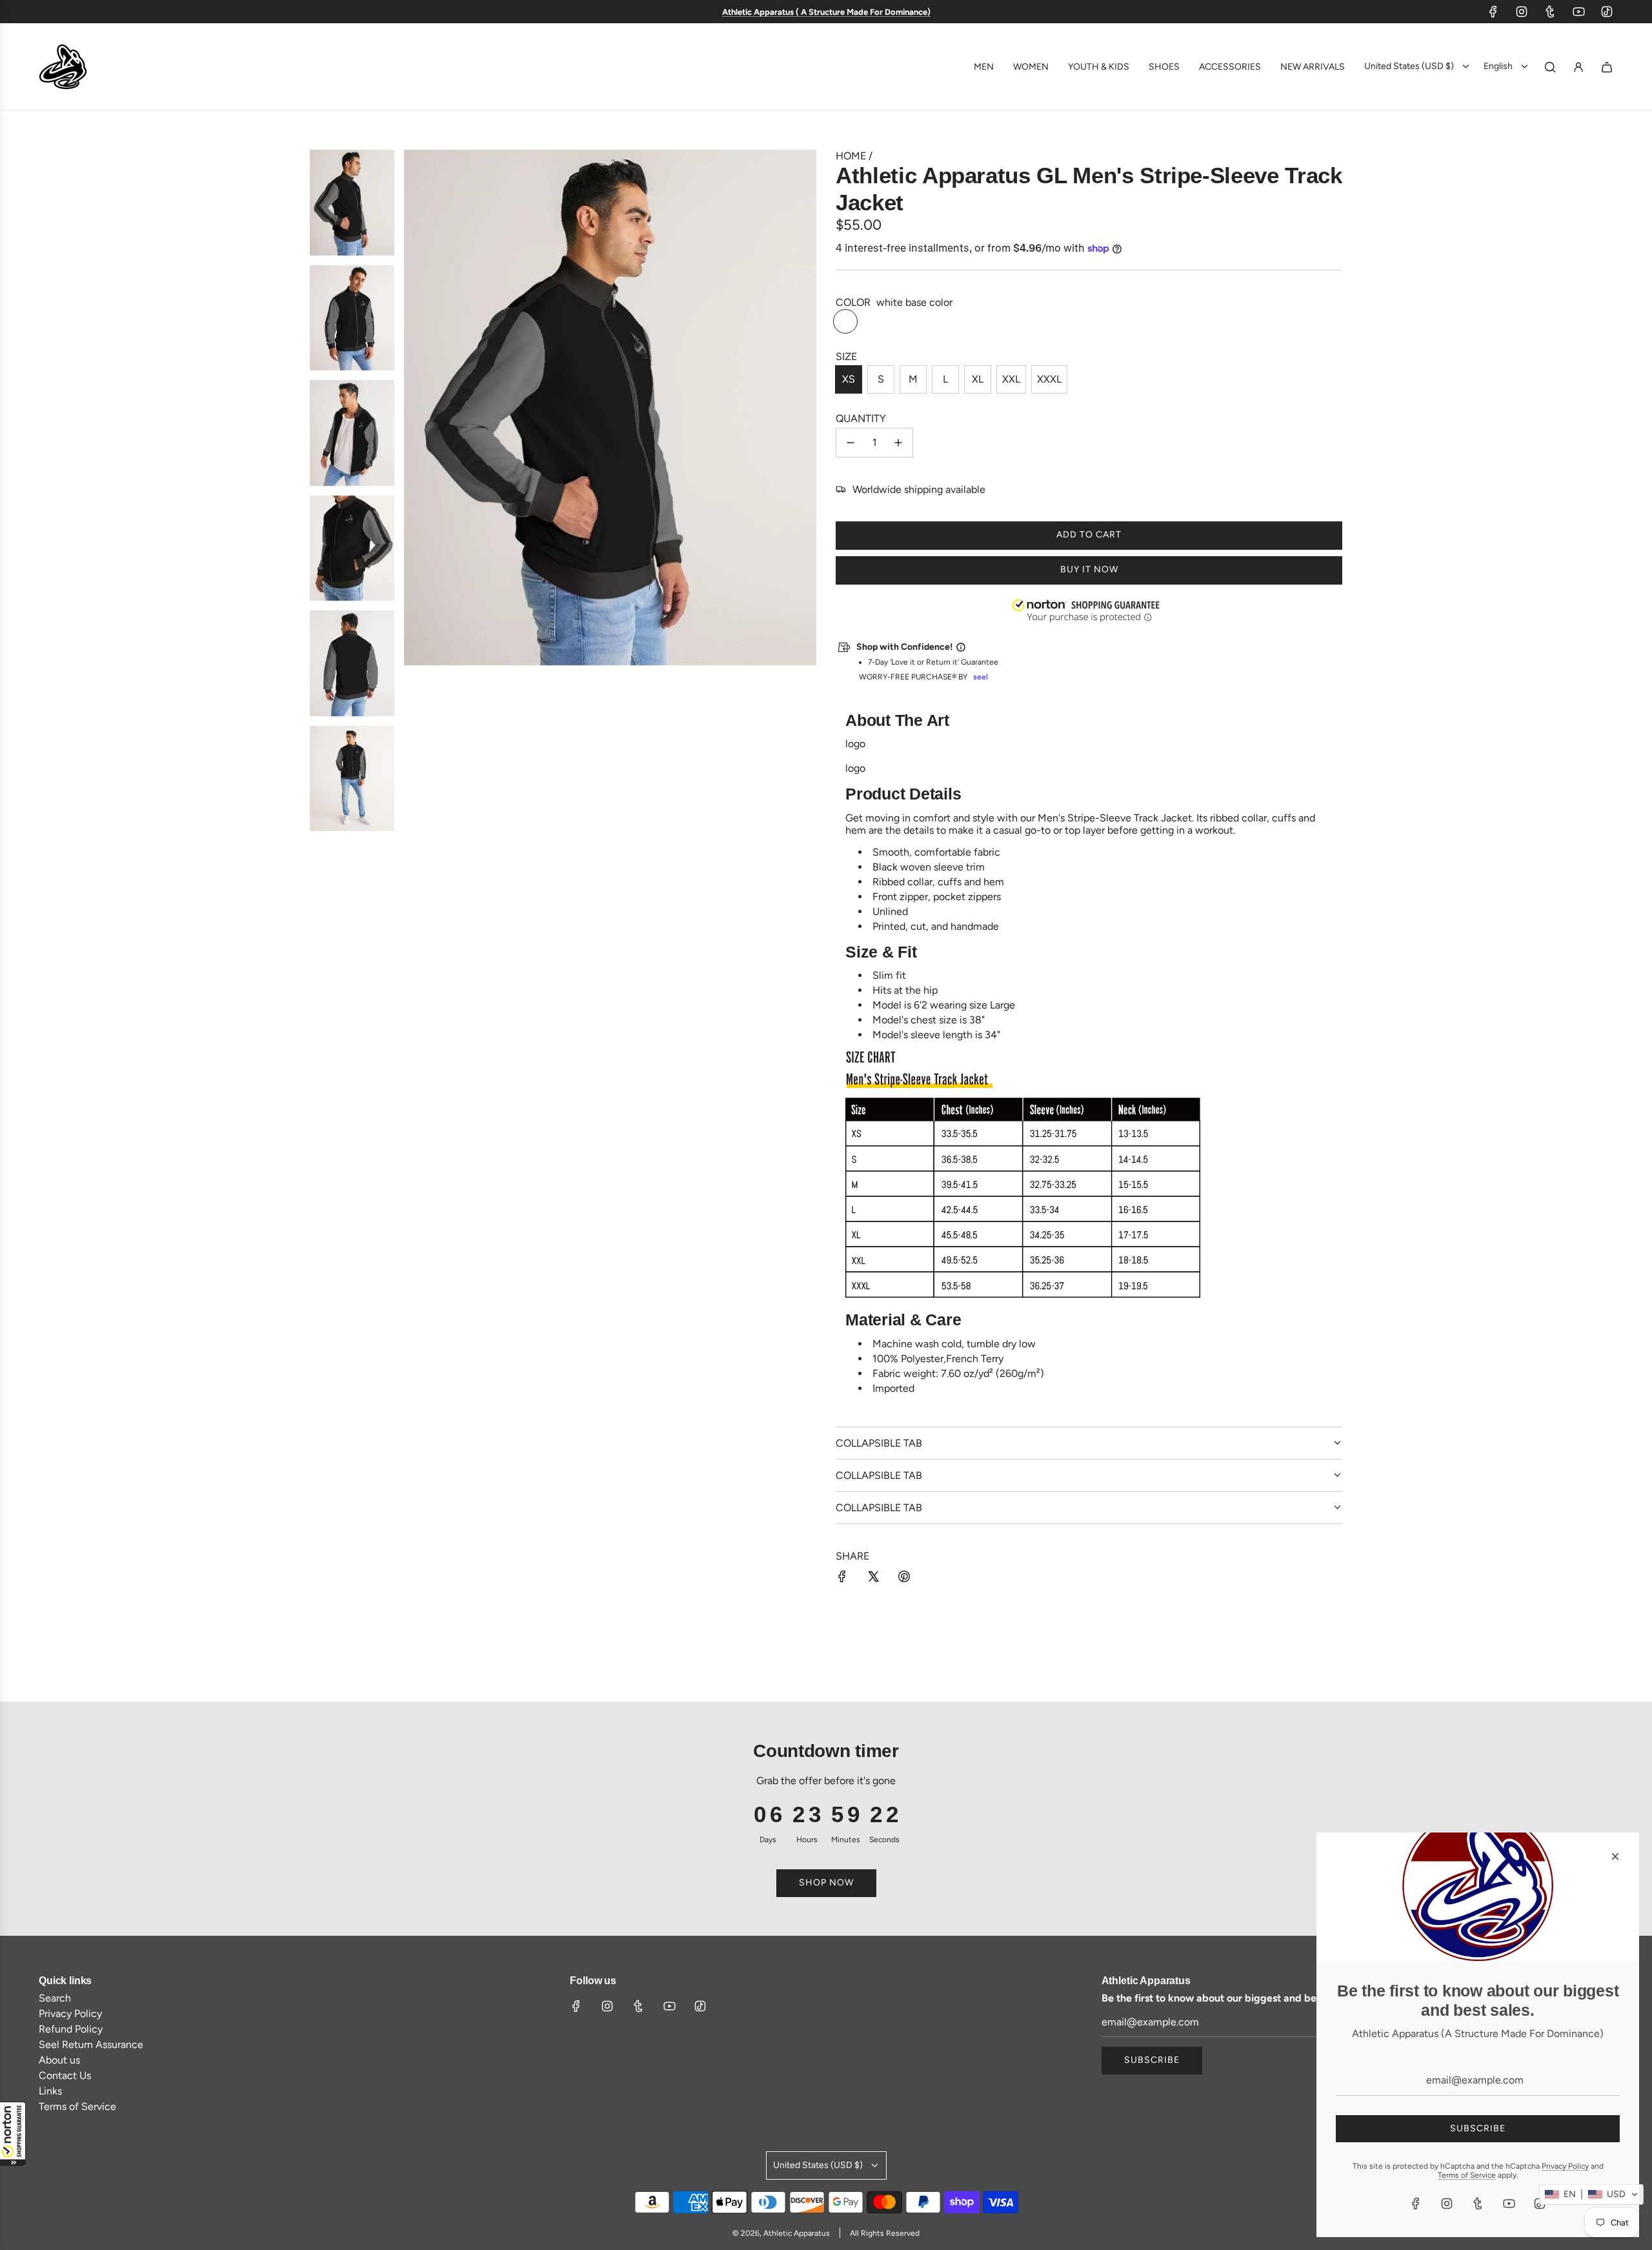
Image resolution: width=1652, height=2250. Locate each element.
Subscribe (1152, 2060)
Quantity (861, 418)
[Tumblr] (1550, 12)
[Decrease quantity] (851, 443)
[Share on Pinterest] (904, 1578)
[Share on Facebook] (842, 1578)
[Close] (1615, 1856)
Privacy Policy (1565, 2166)
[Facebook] (1493, 12)
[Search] (1550, 67)
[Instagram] (1522, 12)
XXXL (1049, 379)
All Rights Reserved (885, 2233)
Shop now (826, 1883)
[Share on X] (873, 1578)
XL (978, 379)
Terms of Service (1467, 2175)
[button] (13, 2134)
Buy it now (1089, 569)
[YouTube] (1578, 12)
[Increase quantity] (898, 443)
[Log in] (1578, 67)
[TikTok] (1607, 12)
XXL (1011, 379)
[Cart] (1607, 67)
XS (849, 379)
